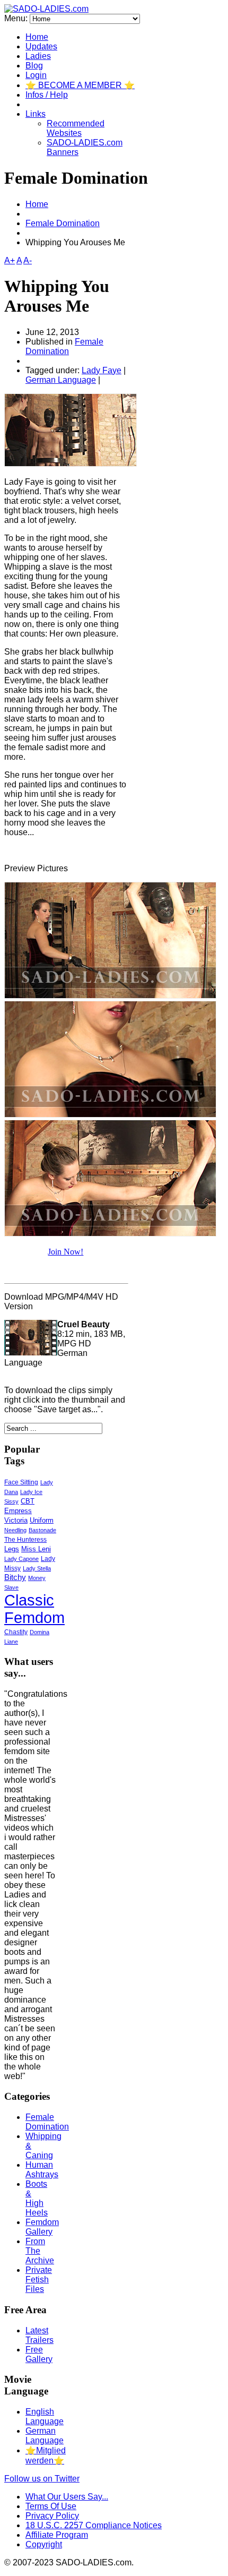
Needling (15, 1530)
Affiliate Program (57, 2535)
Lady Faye (102, 370)
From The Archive (40, 2251)
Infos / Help (47, 95)
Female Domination (63, 223)
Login (36, 75)
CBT (28, 1501)
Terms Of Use (51, 2506)
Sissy (11, 1501)
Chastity (16, 1632)
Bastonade (42, 1530)
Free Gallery (39, 2354)
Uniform (42, 1521)
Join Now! (65, 1252)
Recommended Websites (76, 128)
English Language (45, 2416)
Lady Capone (21, 1559)
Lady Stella (37, 1568)
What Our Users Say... (67, 2497)
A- (28, 260)
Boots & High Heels (37, 2198)
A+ (10, 260)
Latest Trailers (40, 2335)
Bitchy (15, 1577)
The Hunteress (25, 1539)
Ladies (38, 56)
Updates (41, 46)
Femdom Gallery (42, 2227)
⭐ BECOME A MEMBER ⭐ (80, 85)
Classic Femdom (34, 1609)
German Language (61, 380)
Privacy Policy (52, 2516)
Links (36, 114)
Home (37, 37)
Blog (34, 66)
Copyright (44, 2544)
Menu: (17, 18)
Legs (12, 1549)
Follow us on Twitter (42, 2479)
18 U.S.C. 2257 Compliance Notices (94, 2525)
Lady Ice (31, 1492)
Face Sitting (21, 1482)
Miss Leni (36, 1549)
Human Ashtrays (42, 2170)
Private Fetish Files (39, 2279)
